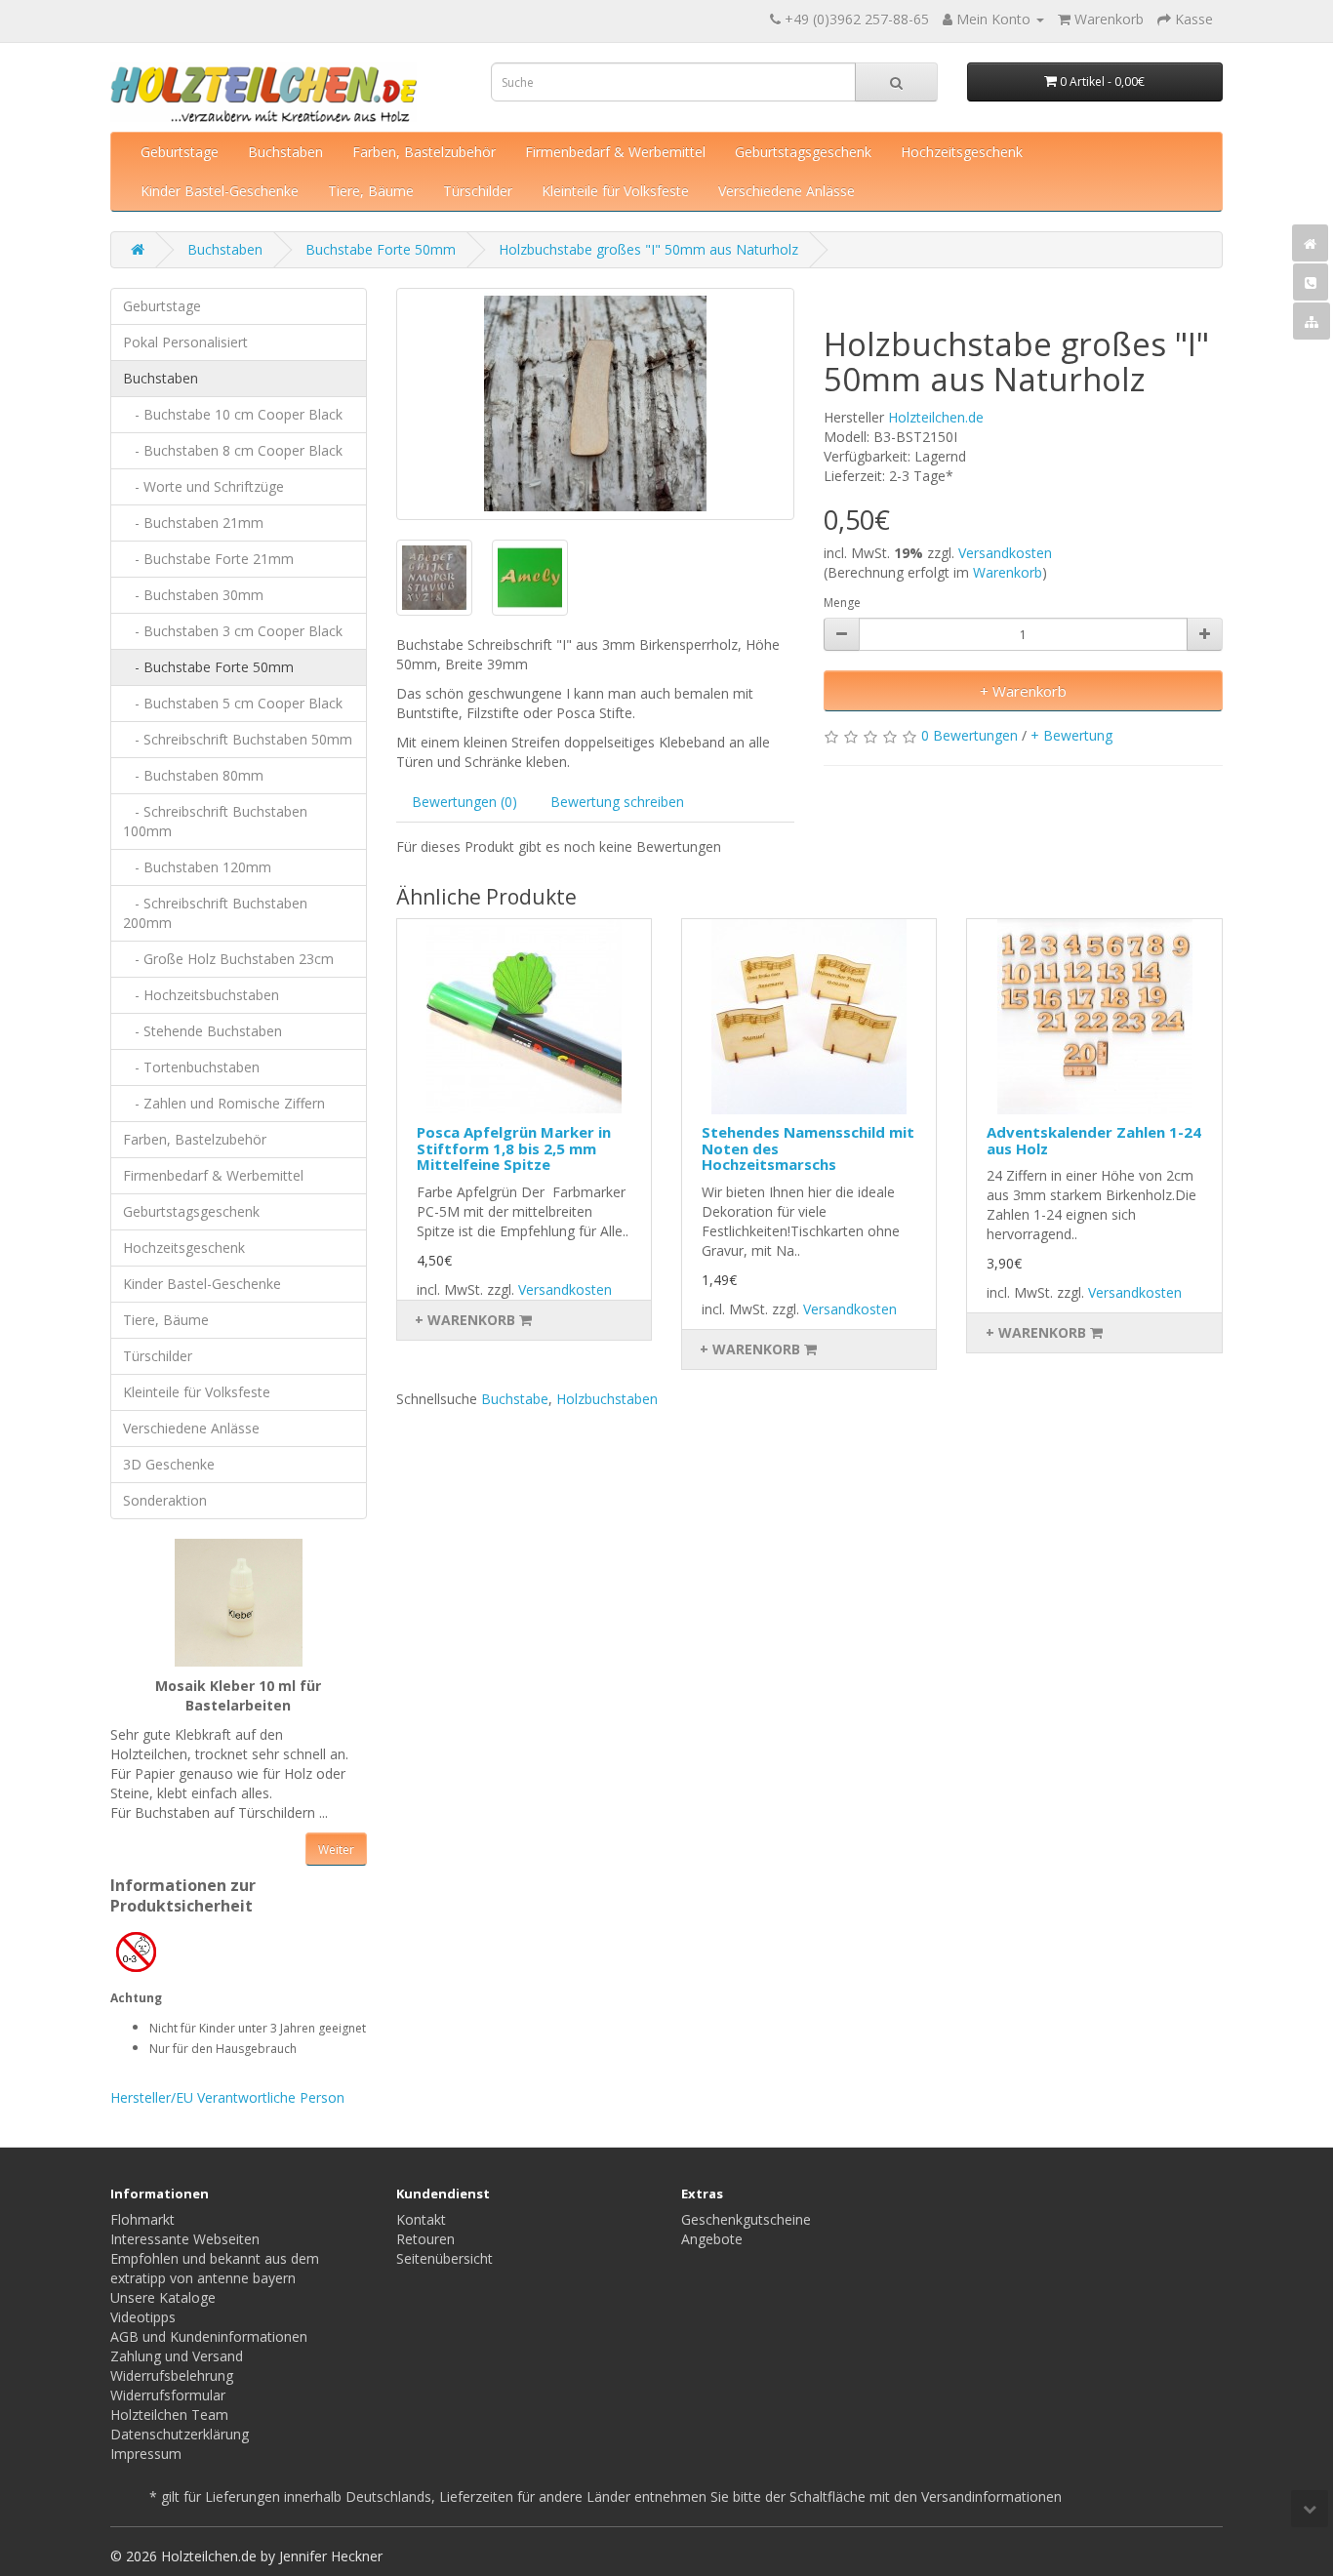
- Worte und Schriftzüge (203, 486)
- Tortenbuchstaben (191, 1067)
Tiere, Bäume (371, 191)
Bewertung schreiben (617, 802)
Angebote (712, 2239)
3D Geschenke (169, 1464)
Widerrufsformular (168, 2395)
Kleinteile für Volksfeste (615, 191)
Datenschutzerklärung (180, 2434)
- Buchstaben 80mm (193, 775)
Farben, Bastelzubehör (424, 152)
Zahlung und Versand (177, 2356)
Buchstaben (285, 152)
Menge (842, 603)
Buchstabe (515, 1399)
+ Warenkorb (1023, 691)
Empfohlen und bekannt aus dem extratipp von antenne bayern (215, 2268)
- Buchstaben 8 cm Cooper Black (233, 450)
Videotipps (143, 2317)
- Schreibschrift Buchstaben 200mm (215, 913)
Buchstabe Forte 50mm (381, 249)
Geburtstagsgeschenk (803, 152)
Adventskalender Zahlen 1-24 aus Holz (1094, 1140)
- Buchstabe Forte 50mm (208, 667)
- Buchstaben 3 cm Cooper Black (233, 631)
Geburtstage (180, 152)
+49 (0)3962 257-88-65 (857, 19)
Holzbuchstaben (607, 1399)
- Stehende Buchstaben (202, 1031)
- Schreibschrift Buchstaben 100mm (215, 821)
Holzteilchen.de (936, 417)
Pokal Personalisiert (185, 342)
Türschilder (478, 191)
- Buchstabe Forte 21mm (208, 559)
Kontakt (421, 2219)
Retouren (425, 2239)
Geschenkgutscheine (746, 2219)
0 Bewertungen (969, 735)
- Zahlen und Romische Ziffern (224, 1103)
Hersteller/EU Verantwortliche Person (227, 2097)
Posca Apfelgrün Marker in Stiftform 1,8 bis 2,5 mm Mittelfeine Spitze (514, 1148)
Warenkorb (1008, 572)
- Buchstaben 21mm (193, 523)
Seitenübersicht (444, 2258)
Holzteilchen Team (169, 2415)
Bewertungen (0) (465, 802)
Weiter (336, 1850)
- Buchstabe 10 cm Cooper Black (233, 414)
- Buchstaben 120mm (197, 867)
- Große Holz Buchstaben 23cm (228, 959)
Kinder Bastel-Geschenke (220, 191)
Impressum (146, 2454)
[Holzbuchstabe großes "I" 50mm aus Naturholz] (596, 404)
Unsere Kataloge (163, 2297)
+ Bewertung (1071, 735)
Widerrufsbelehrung (172, 2375)
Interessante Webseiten (185, 2239)
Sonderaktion (165, 1500)
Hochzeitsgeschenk (962, 152)
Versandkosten (1005, 553)
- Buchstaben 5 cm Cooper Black (233, 703)
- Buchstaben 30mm (193, 595)
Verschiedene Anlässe (787, 191)
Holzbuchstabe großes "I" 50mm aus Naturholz (648, 249)
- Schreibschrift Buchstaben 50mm (238, 739)
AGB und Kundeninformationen (209, 2336)
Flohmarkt (142, 2219)
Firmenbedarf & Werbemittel (615, 152)
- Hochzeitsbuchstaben (201, 995)
